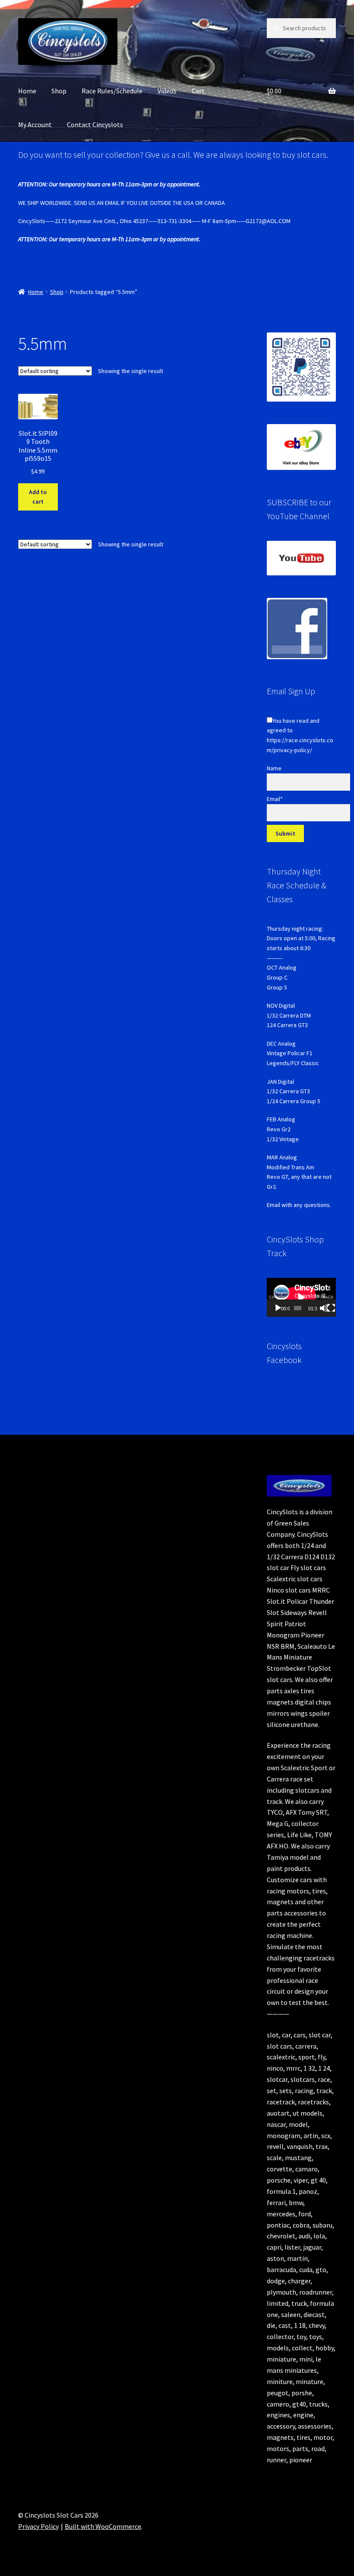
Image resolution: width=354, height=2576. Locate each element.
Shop (59, 91)
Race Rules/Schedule (112, 91)
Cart (198, 91)
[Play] (278, 1308)
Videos (167, 91)
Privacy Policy (38, 2526)
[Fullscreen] (331, 1308)
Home (27, 91)
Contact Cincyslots (95, 124)
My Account (35, 124)
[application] (301, 1297)
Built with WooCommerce (103, 2526)
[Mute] (324, 1308)
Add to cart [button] (38, 497)
